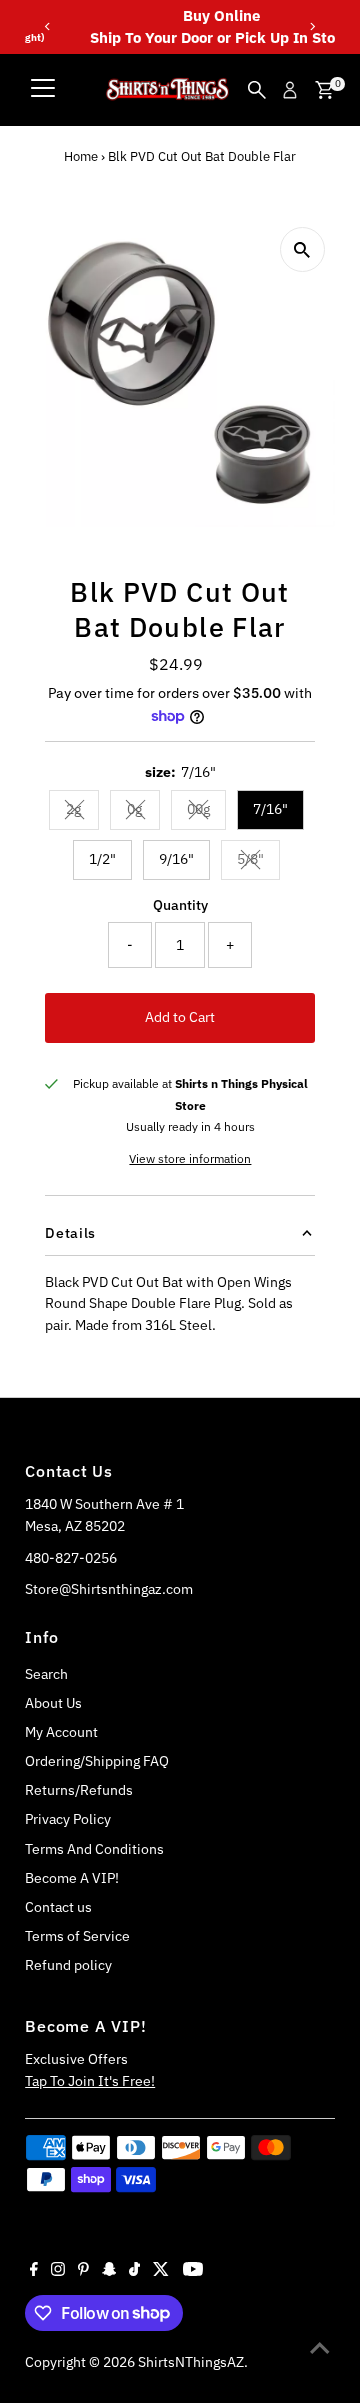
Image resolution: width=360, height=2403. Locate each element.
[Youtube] (193, 2271)
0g (143, 812)
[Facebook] (34, 2271)
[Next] (312, 26)
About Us (53, 1703)
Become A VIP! (72, 1878)
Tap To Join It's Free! (90, 2081)
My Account (61, 1732)
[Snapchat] (109, 2271)
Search (46, 1674)
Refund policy (68, 1965)
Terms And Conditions (94, 1849)
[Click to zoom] (302, 249)
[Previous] (47, 26)
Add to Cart (180, 1017)
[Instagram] (58, 2271)
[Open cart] (324, 90)
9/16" (176, 859)
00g (206, 812)
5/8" (258, 862)
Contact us (58, 1907)
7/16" (270, 809)
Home (81, 156)
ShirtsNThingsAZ (191, 2362)
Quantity (180, 905)
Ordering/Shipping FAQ (97, 1761)
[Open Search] (257, 90)
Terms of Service (77, 1936)
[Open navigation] (43, 90)
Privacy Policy (68, 1819)
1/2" (102, 859)
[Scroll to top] (320, 2348)
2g (82, 812)
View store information (190, 1159)
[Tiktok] (134, 2271)
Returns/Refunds (79, 1790)
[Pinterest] (83, 2271)
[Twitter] (161, 2271)
